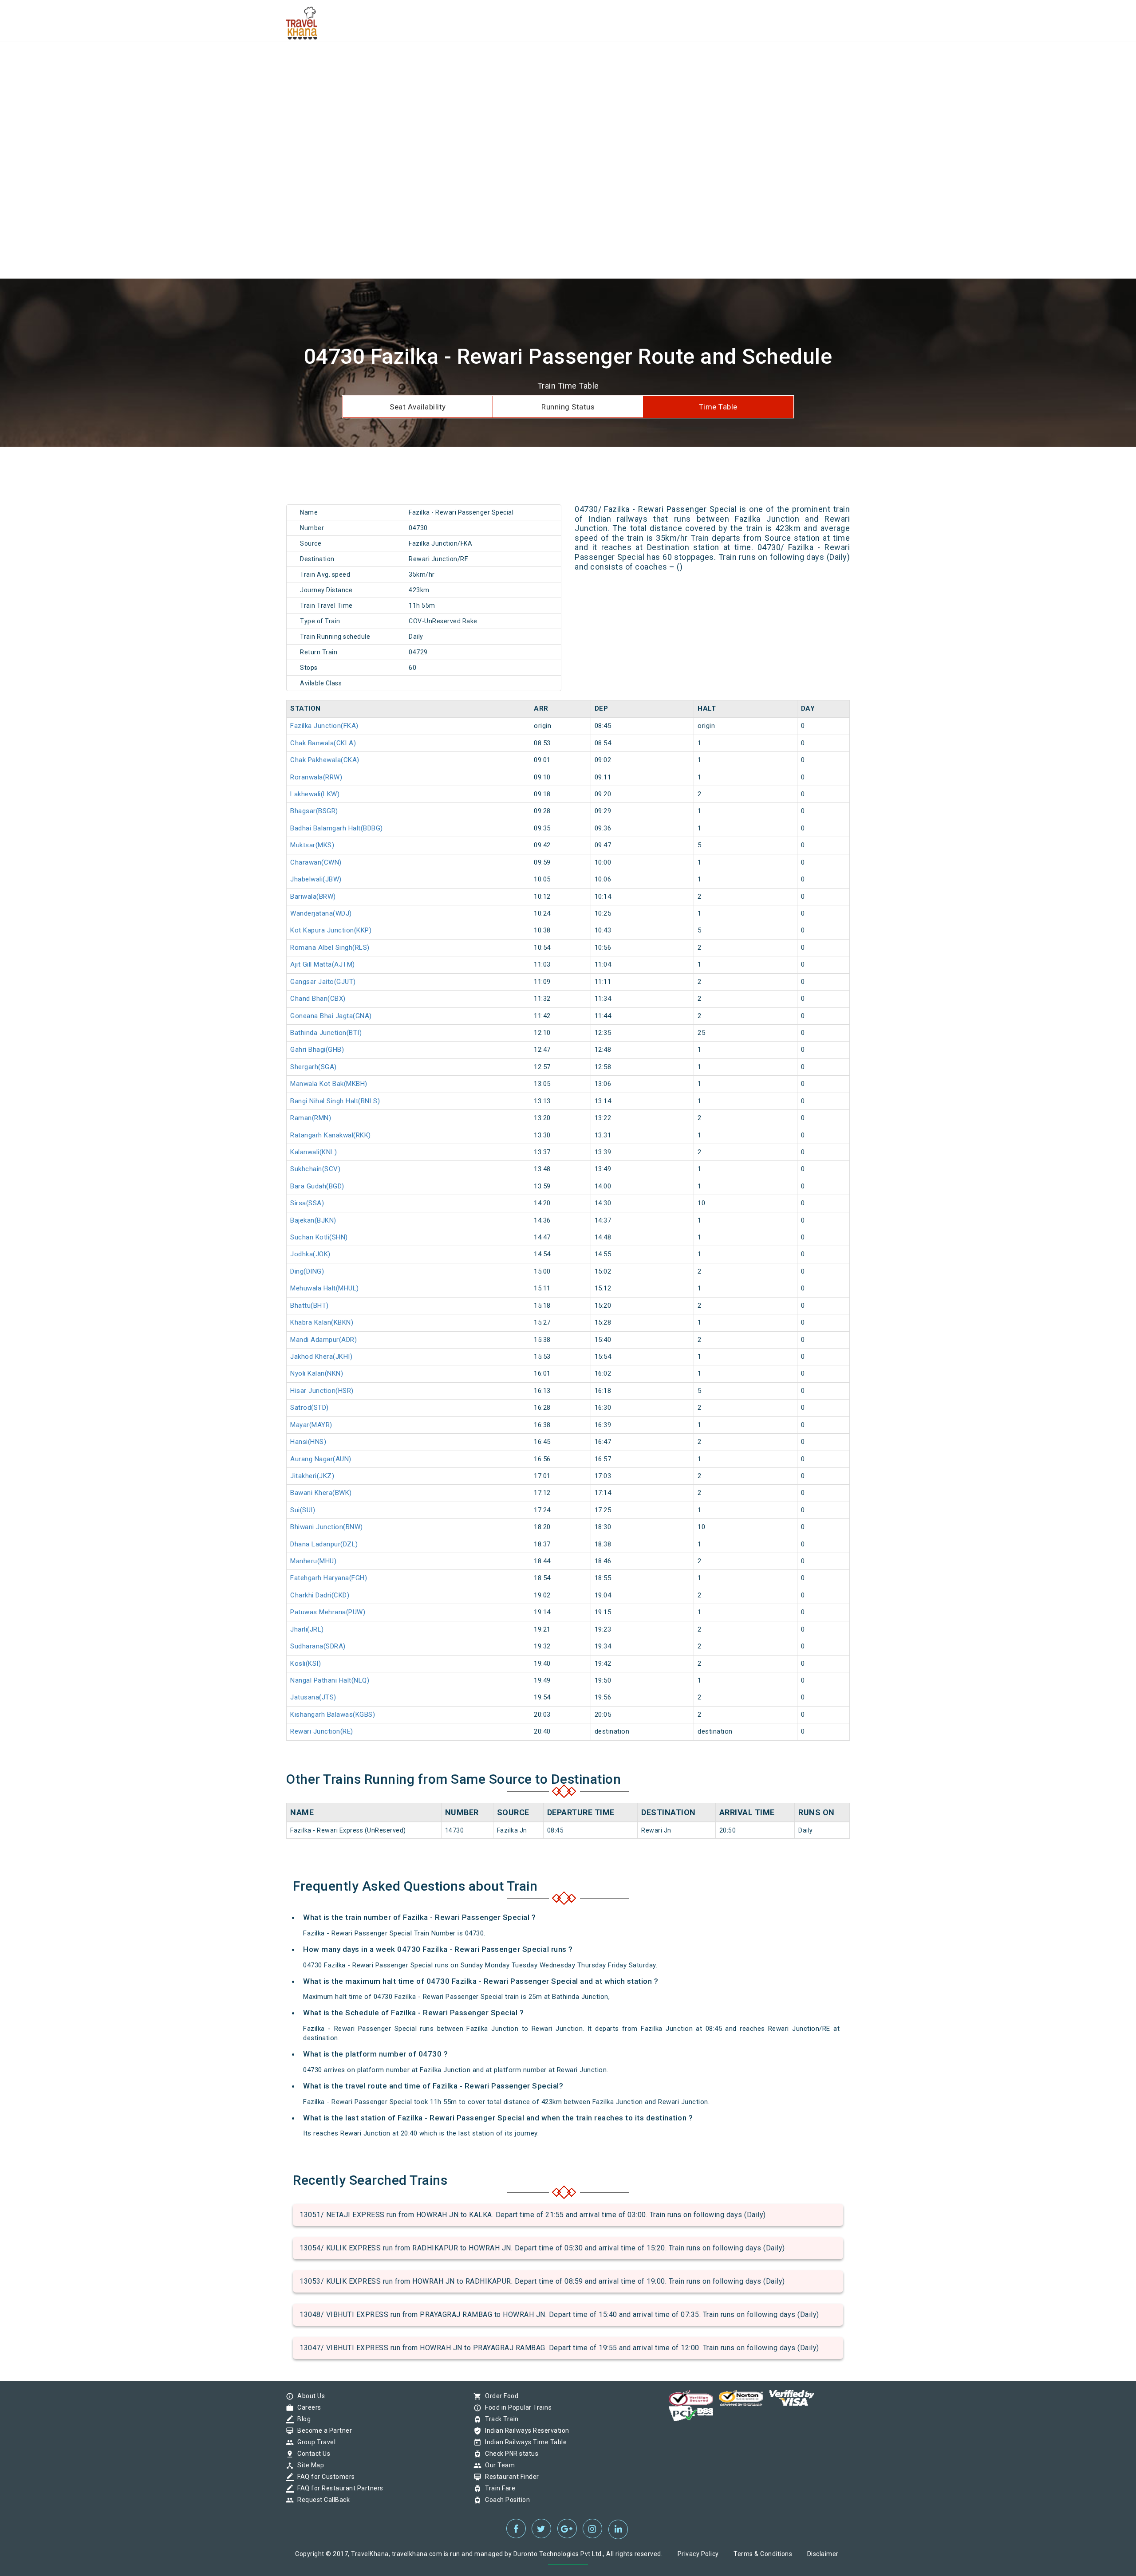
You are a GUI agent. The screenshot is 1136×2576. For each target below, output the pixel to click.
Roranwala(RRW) (316, 777)
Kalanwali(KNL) (314, 1152)
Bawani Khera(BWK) (321, 1493)
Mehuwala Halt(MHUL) (325, 1288)
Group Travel (314, 2442)
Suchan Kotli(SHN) (319, 1237)
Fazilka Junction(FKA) (324, 726)
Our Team (498, 2465)
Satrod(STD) (310, 1408)
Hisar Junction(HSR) (322, 1391)
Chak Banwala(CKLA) (323, 743)
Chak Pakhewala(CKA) (325, 760)
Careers (307, 2407)
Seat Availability (418, 407)
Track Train (500, 2419)
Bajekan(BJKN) (313, 1220)
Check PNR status (509, 2454)
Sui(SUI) (303, 1510)
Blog (302, 2419)
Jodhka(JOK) (310, 1254)
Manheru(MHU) (313, 1561)
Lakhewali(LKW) (315, 794)
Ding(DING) (307, 1271)
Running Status (568, 407)
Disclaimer (823, 2554)
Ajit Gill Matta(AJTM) (323, 964)
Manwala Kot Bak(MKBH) (329, 1084)
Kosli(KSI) (306, 1664)
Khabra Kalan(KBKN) (322, 1322)
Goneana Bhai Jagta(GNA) (331, 1016)
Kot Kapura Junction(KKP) (331, 930)
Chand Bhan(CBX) (318, 999)
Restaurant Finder (510, 2477)
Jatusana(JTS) (313, 1697)
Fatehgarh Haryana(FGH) (329, 1578)
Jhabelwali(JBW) (316, 879)
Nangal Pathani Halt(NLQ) (330, 1680)
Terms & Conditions (763, 2554)
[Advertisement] (266, 62)
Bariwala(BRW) (313, 897)
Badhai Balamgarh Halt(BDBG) (337, 828)
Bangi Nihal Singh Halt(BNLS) (335, 1101)
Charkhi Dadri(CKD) (320, 1595)
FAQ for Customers (324, 2477)
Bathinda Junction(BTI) (326, 1033)
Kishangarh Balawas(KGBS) (333, 1715)
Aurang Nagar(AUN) (321, 1459)
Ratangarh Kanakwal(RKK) (331, 1135)
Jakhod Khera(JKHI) (321, 1357)
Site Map (308, 2465)
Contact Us (312, 2454)
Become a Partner (322, 2430)
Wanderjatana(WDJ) (321, 913)
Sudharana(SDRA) (318, 1646)
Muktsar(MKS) (312, 845)
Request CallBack (321, 2500)
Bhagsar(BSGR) (314, 811)
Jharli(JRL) (307, 1629)
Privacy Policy (698, 2554)
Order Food (499, 2396)
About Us (309, 2396)
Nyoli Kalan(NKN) (317, 1373)
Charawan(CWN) (316, 862)
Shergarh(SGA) (314, 1067)
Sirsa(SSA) (307, 1203)
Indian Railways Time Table (524, 2442)
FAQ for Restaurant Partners (338, 2488)
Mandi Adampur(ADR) (323, 1340)
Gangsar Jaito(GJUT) (323, 982)
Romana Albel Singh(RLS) (330, 948)
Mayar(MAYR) (311, 1425)
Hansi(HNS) (308, 1442)
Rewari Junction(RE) (322, 1731)
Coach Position (505, 2500)
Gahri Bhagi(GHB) (317, 1050)
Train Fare (498, 2488)
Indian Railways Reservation (525, 2430)
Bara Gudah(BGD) (317, 1186)
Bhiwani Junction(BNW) (327, 1527)
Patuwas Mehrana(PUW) (328, 1612)
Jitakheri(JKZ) (312, 1476)
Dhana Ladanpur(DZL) (324, 1544)
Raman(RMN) (311, 1118)
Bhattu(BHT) (310, 1306)
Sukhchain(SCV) (315, 1169)
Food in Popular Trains (516, 2407)
